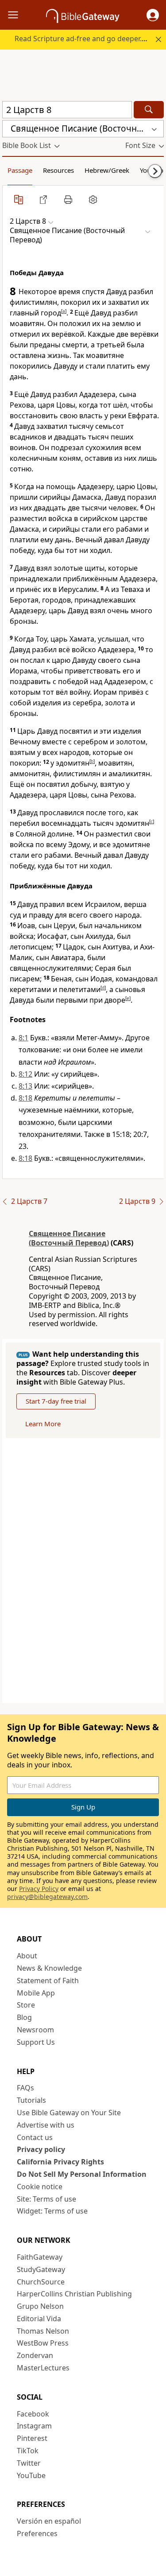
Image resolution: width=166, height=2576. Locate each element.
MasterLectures (43, 2368)
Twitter (29, 2463)
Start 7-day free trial (56, 1401)
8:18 (25, 1098)
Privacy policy (41, 2149)
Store (26, 2005)
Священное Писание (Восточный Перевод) (69, 1238)
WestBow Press (43, 2343)
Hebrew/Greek (107, 170)
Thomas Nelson (43, 2331)
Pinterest (32, 2438)
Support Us (36, 2042)
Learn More (43, 1424)
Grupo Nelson (40, 2306)
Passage (20, 170)
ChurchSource (41, 2282)
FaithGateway (40, 2257)
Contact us (35, 2137)
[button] (153, 15)
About (27, 1956)
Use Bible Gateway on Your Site (69, 2113)
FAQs (25, 2088)
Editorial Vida (39, 2319)
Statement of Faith (48, 1981)
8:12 (25, 1074)
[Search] (149, 110)
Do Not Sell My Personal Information (82, 2174)
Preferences (37, 2533)
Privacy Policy (39, 1889)
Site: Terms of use (46, 2199)
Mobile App (36, 1993)
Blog (24, 2017)
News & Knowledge (49, 1968)
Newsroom (35, 2030)
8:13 (25, 1086)
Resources (58, 170)
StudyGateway (41, 2269)
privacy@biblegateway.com (47, 1897)
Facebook (33, 2414)
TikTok (28, 2451)
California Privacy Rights (60, 2162)
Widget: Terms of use (52, 2211)
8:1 (23, 1038)
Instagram (34, 2426)
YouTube (31, 2475)
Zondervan (35, 2355)
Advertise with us (46, 2125)
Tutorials (31, 2100)
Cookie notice (40, 2187)
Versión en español (49, 2521)
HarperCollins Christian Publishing (74, 2294)
